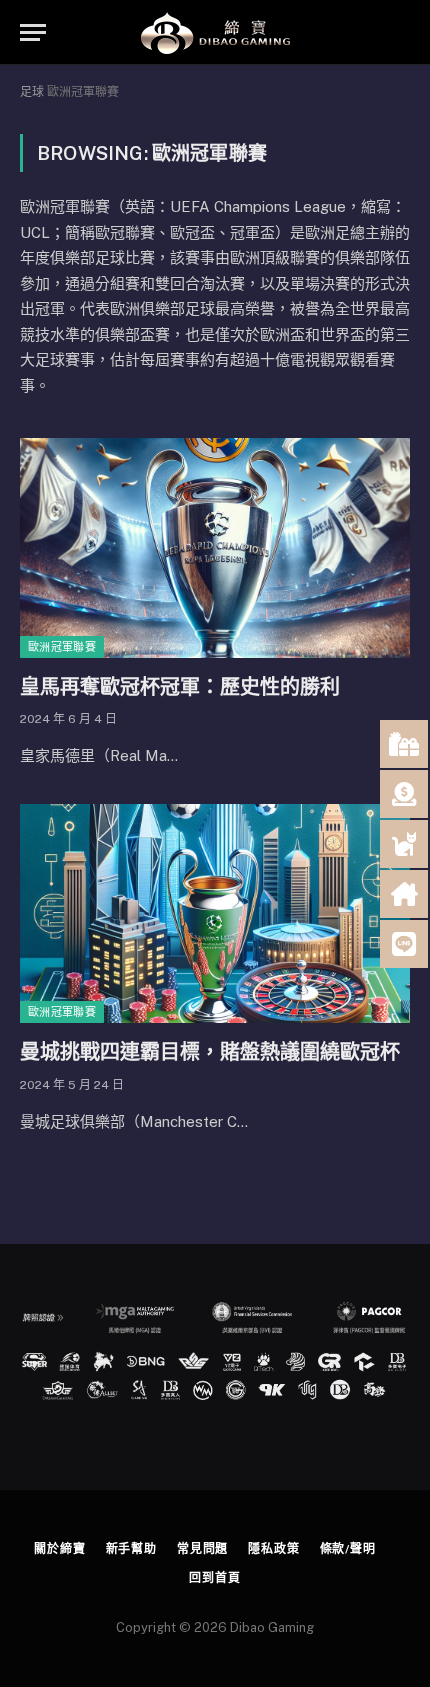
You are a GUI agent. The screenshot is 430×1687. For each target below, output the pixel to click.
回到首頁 (214, 1578)
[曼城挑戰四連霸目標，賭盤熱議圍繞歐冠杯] (215, 913)
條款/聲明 (348, 1549)
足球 (32, 92)
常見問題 (202, 1549)
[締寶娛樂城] (215, 32)
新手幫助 (131, 1549)
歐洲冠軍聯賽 (62, 647)
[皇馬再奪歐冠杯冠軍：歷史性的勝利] (215, 547)
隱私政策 (273, 1549)
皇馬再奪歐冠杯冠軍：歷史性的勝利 (180, 687)
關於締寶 (59, 1549)
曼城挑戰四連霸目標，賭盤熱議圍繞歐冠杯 (210, 1052)
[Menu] (33, 32)
